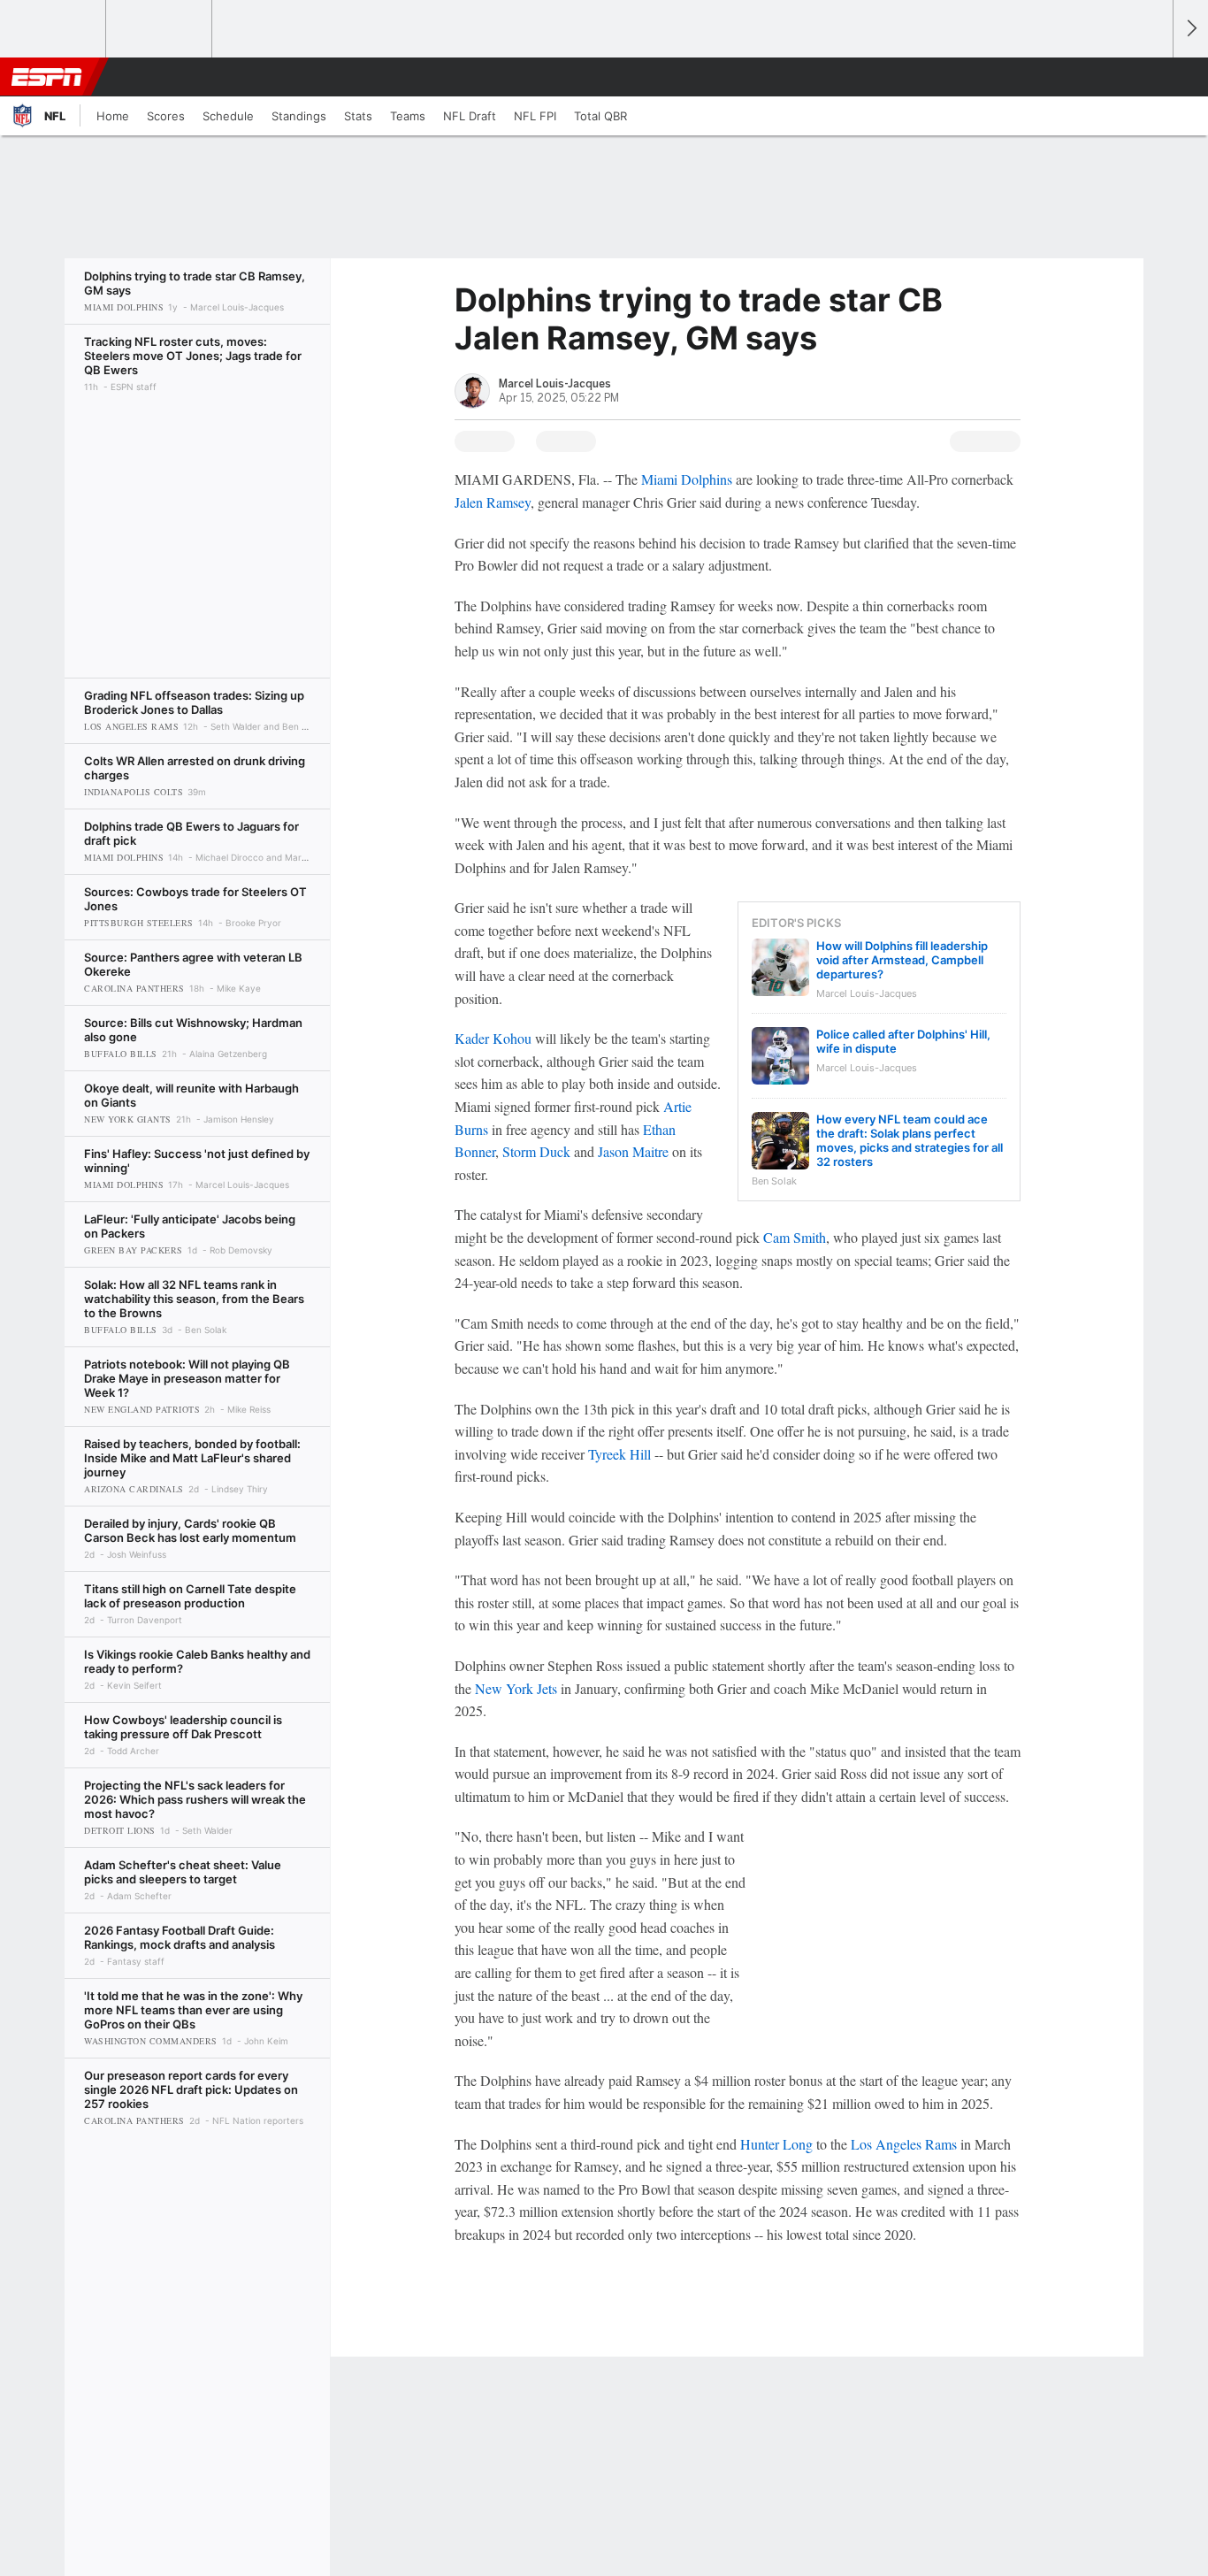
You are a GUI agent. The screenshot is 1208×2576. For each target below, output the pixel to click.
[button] (1151, 77)
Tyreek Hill (619, 1454)
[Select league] (54, 29)
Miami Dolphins (687, 479)
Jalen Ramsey (493, 502)
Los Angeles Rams (904, 2144)
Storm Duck (536, 1151)
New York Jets (516, 1688)
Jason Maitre (633, 1151)
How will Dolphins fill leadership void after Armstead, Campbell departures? (902, 960)
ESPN (47, 77)
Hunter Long (776, 2144)
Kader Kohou (493, 1038)
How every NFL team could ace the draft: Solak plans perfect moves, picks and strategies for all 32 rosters (910, 1140)
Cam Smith (795, 1237)
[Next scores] (1190, 29)
